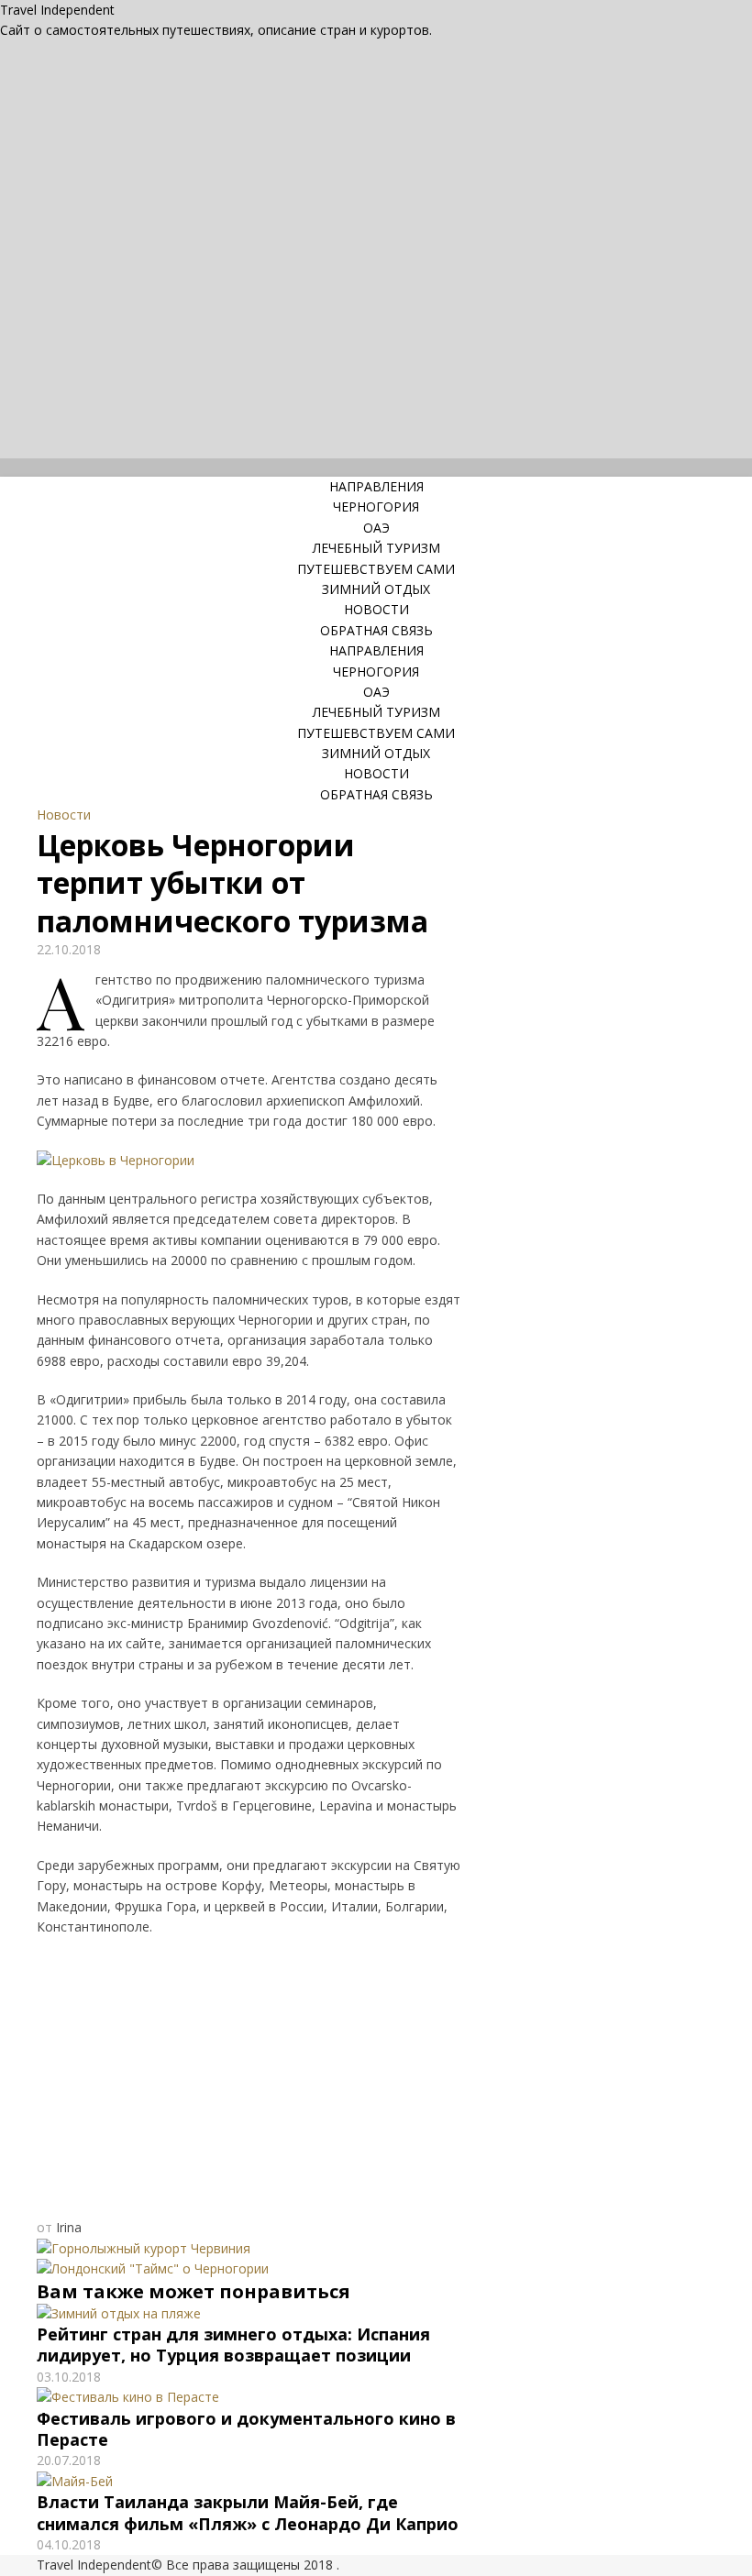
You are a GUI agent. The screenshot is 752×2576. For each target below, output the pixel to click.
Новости (376, 609)
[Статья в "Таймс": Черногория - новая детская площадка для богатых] (153, 2268)
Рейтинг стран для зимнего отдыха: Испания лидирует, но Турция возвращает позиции (233, 2345)
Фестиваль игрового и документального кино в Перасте (246, 2429)
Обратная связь (376, 630)
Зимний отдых (376, 589)
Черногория (376, 506)
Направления (376, 486)
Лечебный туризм (376, 548)
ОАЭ (376, 528)
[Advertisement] (249, 2082)
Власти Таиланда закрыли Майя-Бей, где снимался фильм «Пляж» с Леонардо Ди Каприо (248, 2512)
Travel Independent (57, 10)
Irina (69, 2227)
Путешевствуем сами (376, 569)
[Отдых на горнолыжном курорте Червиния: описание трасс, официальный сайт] (144, 2248)
